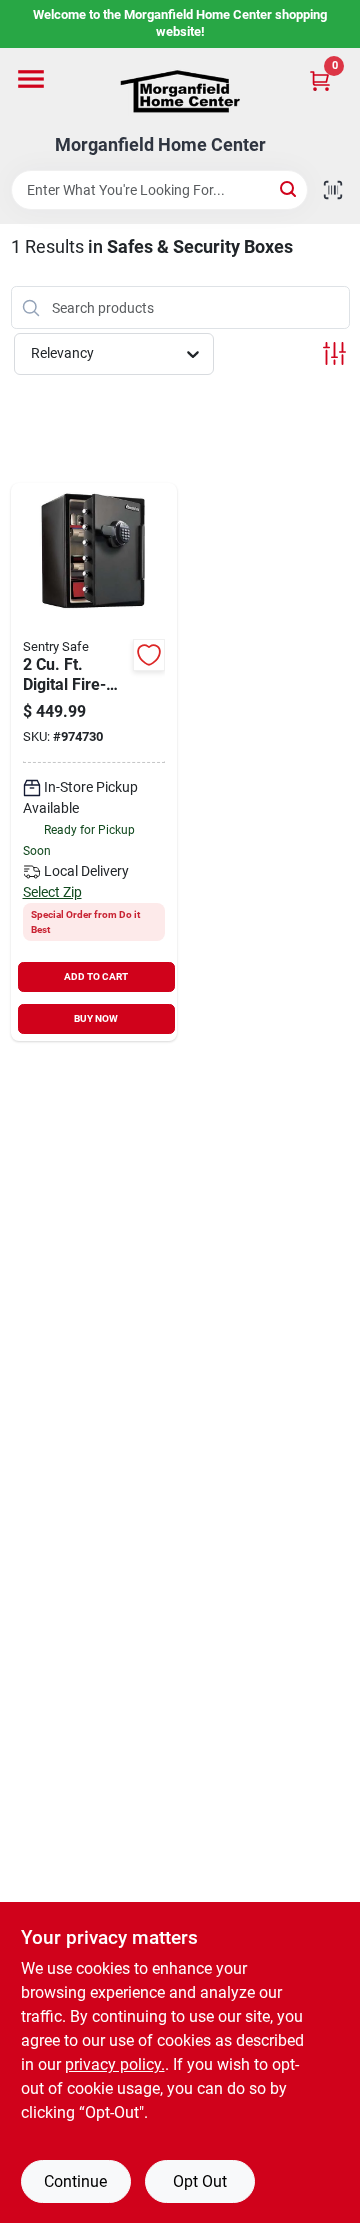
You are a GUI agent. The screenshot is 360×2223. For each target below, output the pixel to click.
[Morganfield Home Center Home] (180, 91)
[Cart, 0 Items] (320, 80)
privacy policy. (115, 2064)
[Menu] (31, 79)
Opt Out (200, 2181)
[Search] (289, 188)
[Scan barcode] (333, 190)
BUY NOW (96, 1018)
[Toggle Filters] (334, 353)
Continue (75, 2181)
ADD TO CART (96, 976)
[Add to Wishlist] (149, 655)
